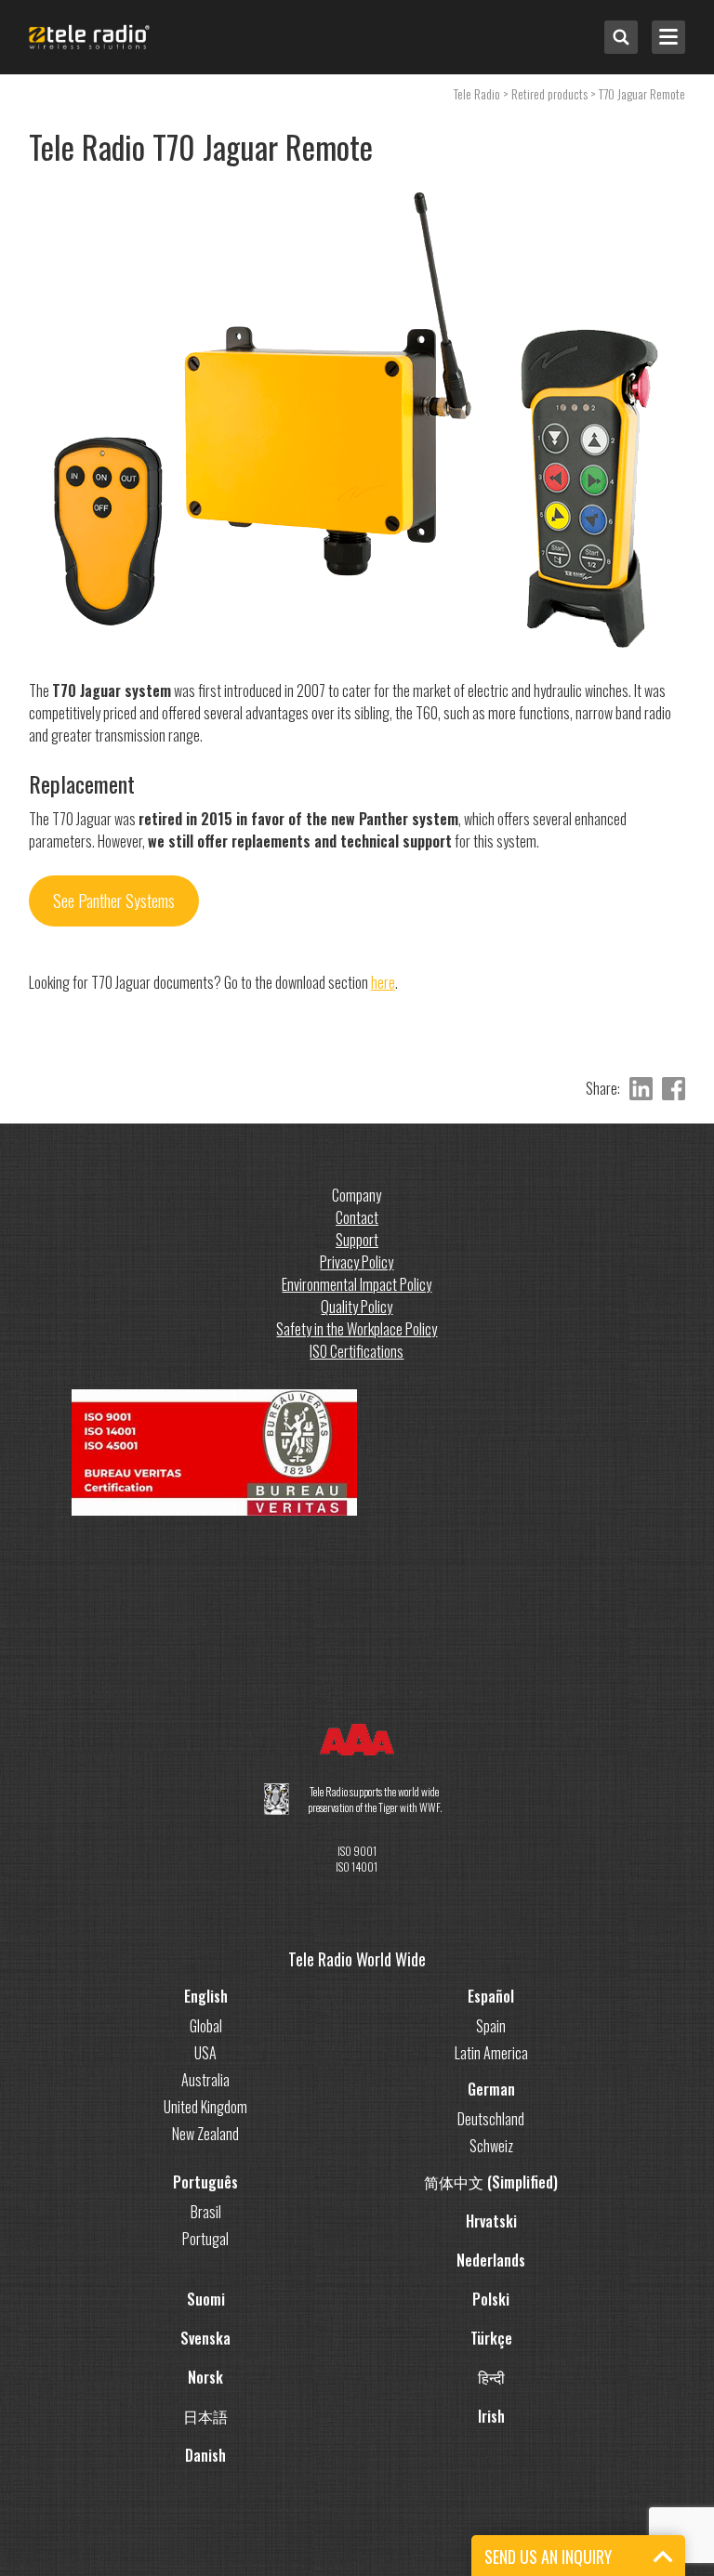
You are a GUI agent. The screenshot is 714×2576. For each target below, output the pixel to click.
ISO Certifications (357, 1351)
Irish (491, 2416)
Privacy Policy (357, 1262)
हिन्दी (491, 2377)
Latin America (491, 2053)
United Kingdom (205, 2107)
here (383, 982)
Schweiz (491, 2146)
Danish (205, 2455)
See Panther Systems (114, 900)
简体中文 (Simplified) (491, 2182)
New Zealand (205, 2134)
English (206, 1996)
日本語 (205, 2416)
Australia (205, 2080)
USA (205, 2053)
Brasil (206, 2212)
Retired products (549, 93)
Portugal (205, 2239)
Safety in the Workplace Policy (357, 1329)
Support (357, 1240)
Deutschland (491, 2119)
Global (206, 2026)
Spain (491, 2026)
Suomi (206, 2299)
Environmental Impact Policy (357, 1284)
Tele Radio (477, 93)
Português (205, 2182)
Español (491, 1996)
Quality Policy (357, 1307)
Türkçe (491, 2338)
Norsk (205, 2377)
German (491, 2089)
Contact (357, 1217)
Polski (491, 2299)
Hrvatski (491, 2221)
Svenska (205, 2338)
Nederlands (491, 2260)
